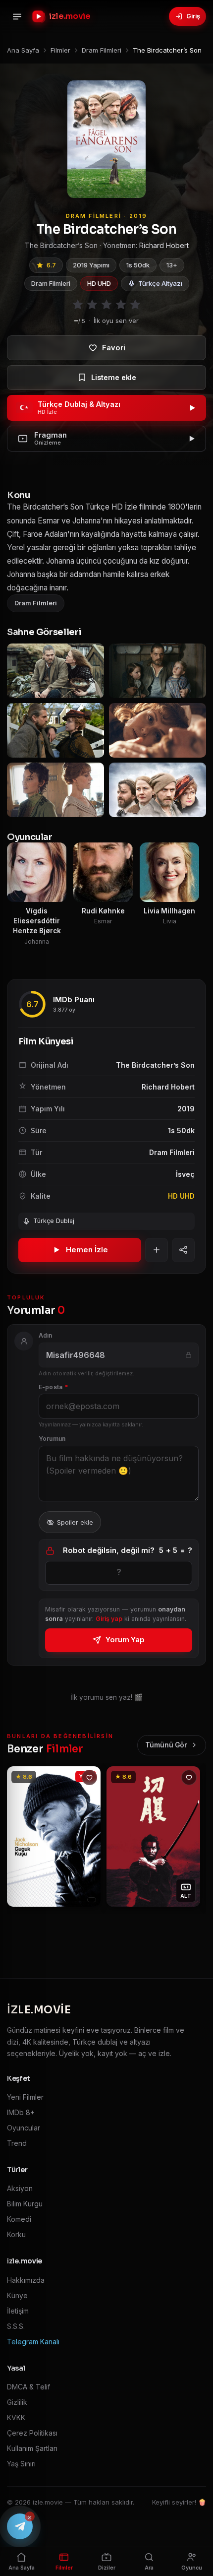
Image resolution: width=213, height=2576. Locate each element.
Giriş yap (109, 1619)
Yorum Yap (125, 1640)
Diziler (107, 2568)
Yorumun (52, 1439)
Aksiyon (20, 2188)
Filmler (64, 2568)
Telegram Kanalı (33, 2342)
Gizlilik (17, 2402)
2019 (186, 1109)
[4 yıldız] (121, 305)
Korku (16, 2234)
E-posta (53, 1387)
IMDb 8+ (21, 2112)
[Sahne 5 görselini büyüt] (55, 790)
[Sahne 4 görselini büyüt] (158, 730)
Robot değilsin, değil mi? (128, 1550)
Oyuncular (24, 2128)
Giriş (193, 16)
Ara (149, 2568)
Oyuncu (192, 2568)
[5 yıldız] (135, 305)
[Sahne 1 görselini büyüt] (55, 671)
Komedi (19, 2219)
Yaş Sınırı (21, 2464)
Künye (17, 2295)
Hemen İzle (87, 1250)
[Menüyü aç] (17, 16)
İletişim (18, 2311)
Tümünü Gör (166, 1745)
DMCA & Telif (28, 2387)
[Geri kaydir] (20, 1837)
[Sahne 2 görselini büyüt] (158, 671)
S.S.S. (16, 2326)
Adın (46, 1335)
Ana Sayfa (22, 2568)
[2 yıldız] (92, 305)
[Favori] (106, 348)
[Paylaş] (183, 1250)
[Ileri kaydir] (193, 1837)
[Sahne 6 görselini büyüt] (158, 790)
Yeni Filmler (25, 2097)
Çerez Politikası (32, 2433)
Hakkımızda (26, 2280)
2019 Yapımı (91, 265)
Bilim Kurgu (25, 2204)
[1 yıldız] (78, 305)
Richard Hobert (164, 245)
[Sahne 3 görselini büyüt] (55, 730)
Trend (17, 2143)
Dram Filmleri (51, 283)
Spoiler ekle (75, 1522)
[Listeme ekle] (106, 378)
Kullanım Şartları (32, 2448)
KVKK (16, 2417)
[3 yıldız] (106, 305)
